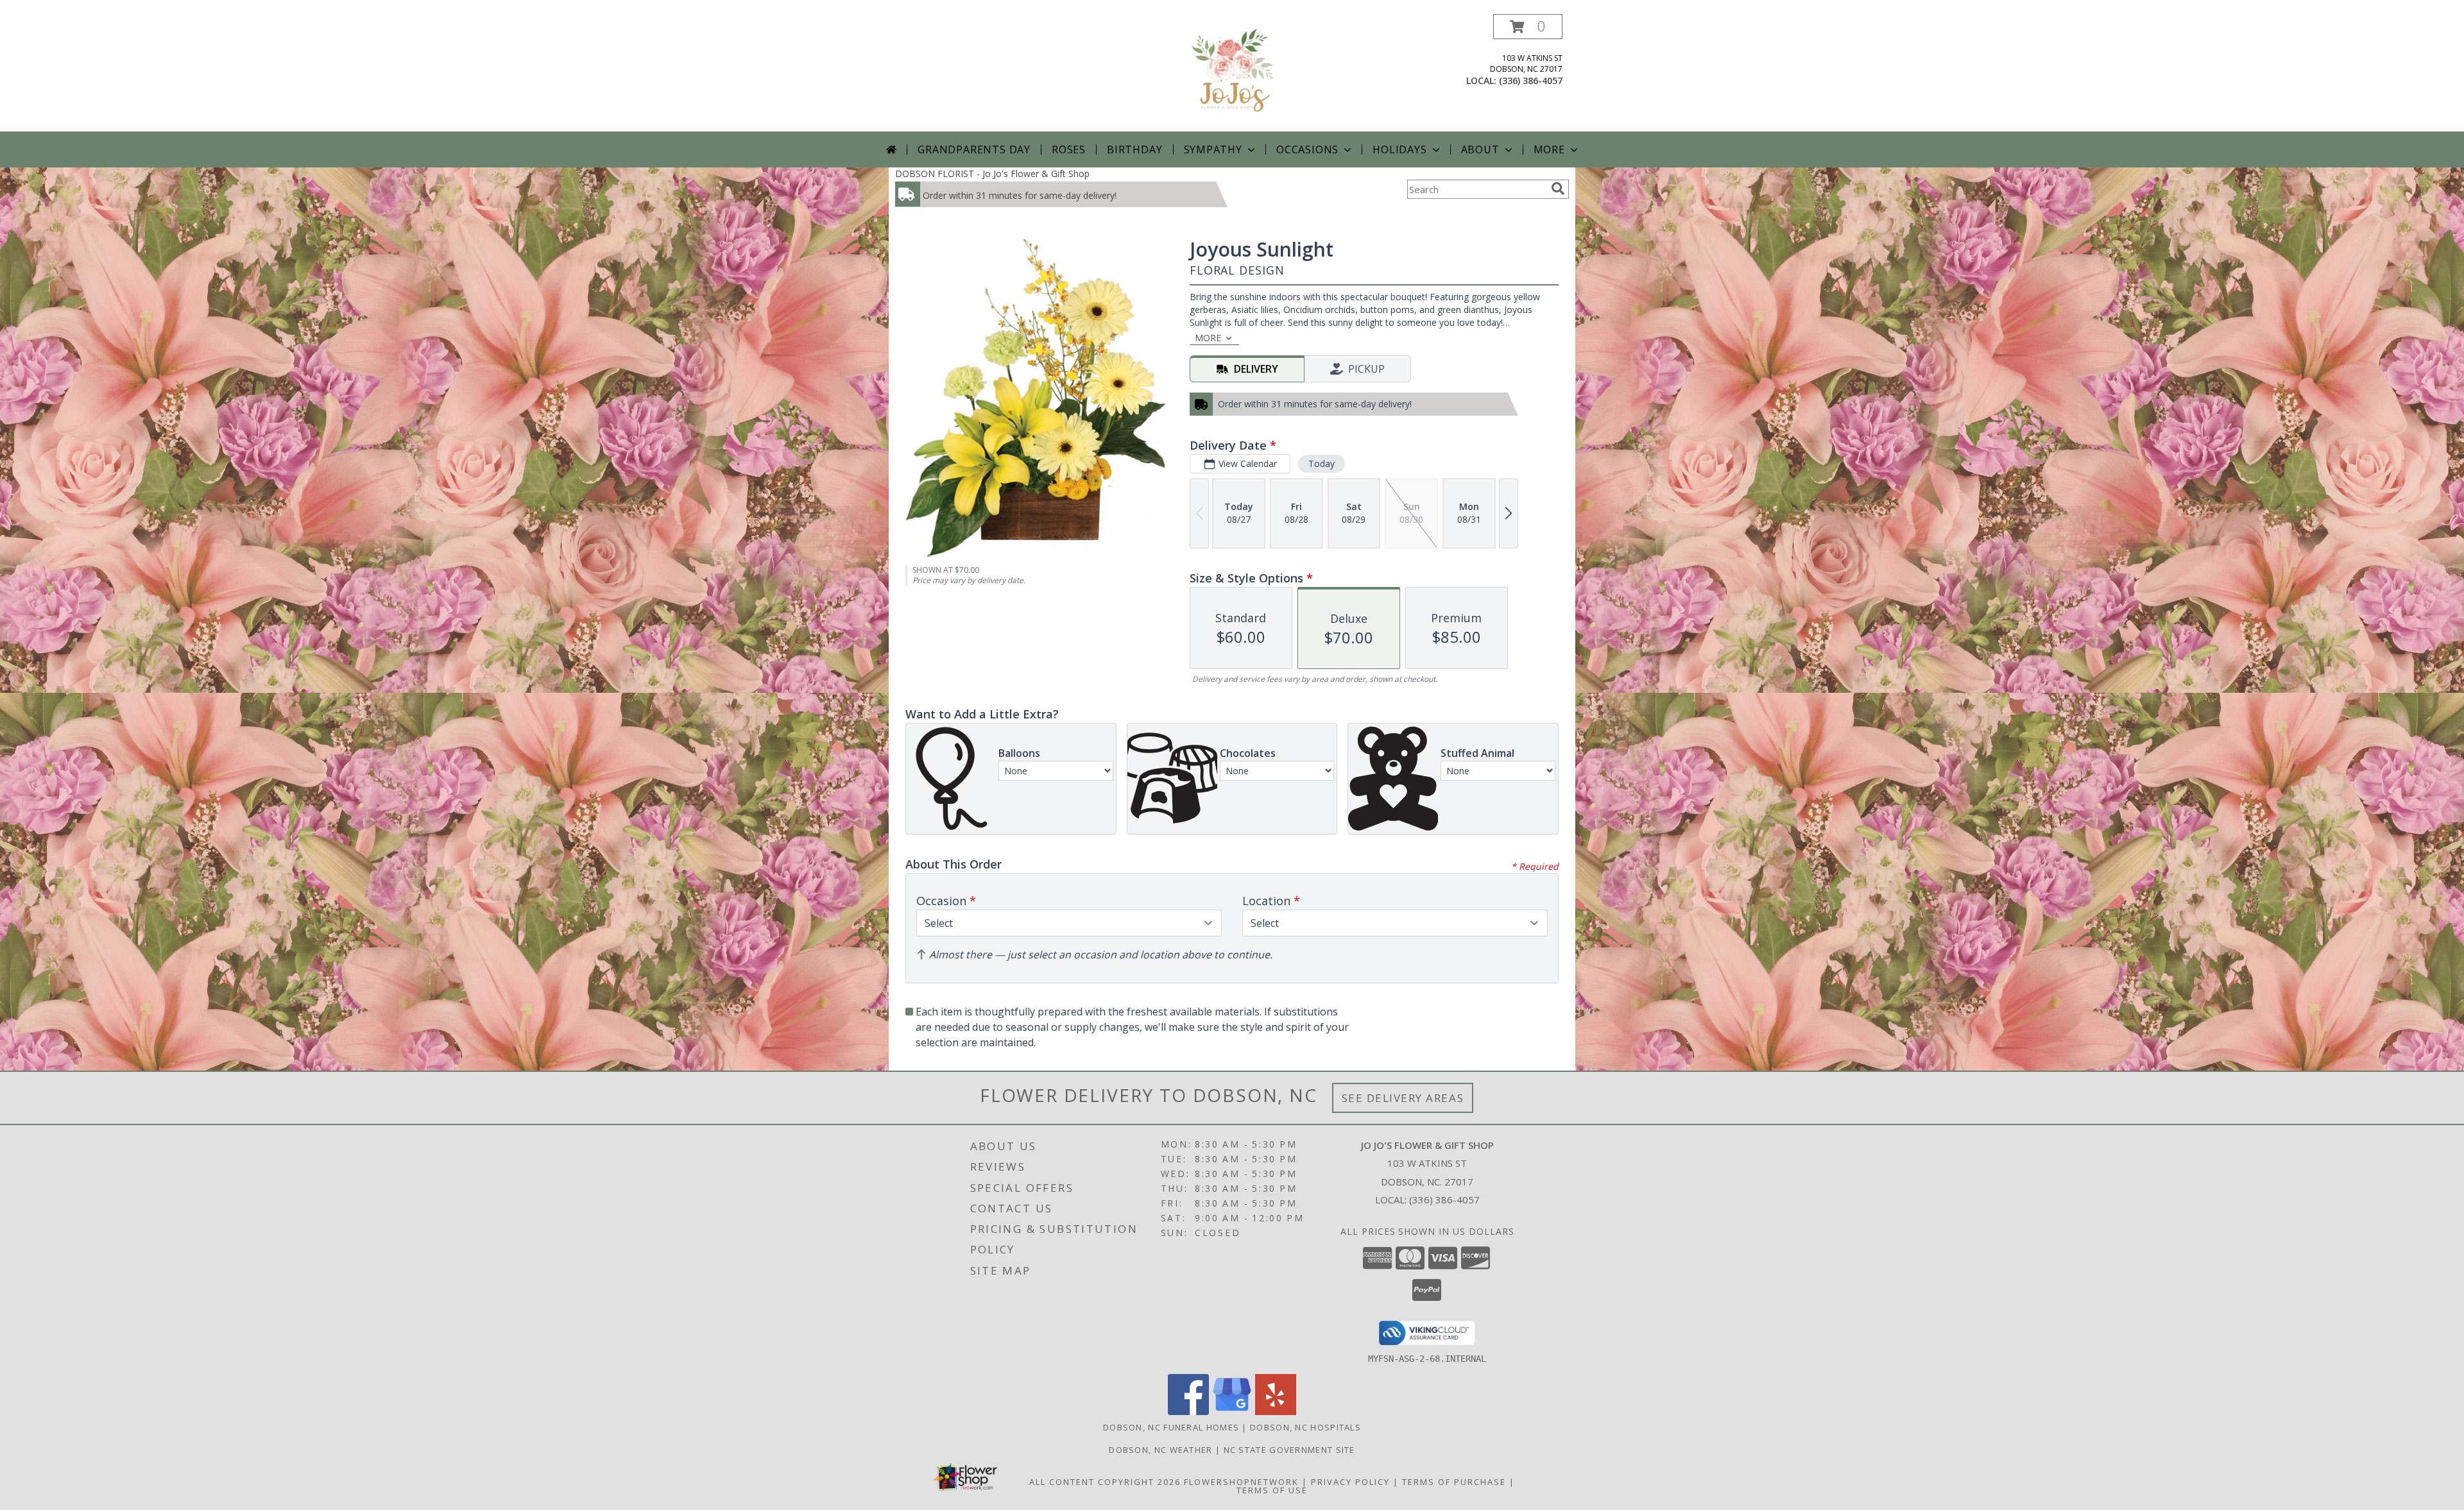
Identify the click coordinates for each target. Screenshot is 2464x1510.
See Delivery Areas (1403, 1098)
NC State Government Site (1289, 1450)
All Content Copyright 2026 (1105, 1482)
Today (1322, 463)
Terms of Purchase (1454, 1482)
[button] (1528, 27)
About (1480, 149)
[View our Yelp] (1276, 1412)
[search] (1558, 189)
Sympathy (1213, 149)
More (1549, 149)
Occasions (1307, 149)
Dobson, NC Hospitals (1305, 1427)
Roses (1069, 149)
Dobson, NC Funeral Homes (1171, 1427)
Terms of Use (1272, 1490)
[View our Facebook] (1188, 1412)
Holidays (1399, 149)
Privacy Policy (1350, 1482)
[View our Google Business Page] (1232, 1412)
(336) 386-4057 (1531, 81)
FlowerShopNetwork (1241, 1482)
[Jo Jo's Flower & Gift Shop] (1232, 73)
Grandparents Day (974, 149)
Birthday (1134, 149)
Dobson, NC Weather (1160, 1450)
